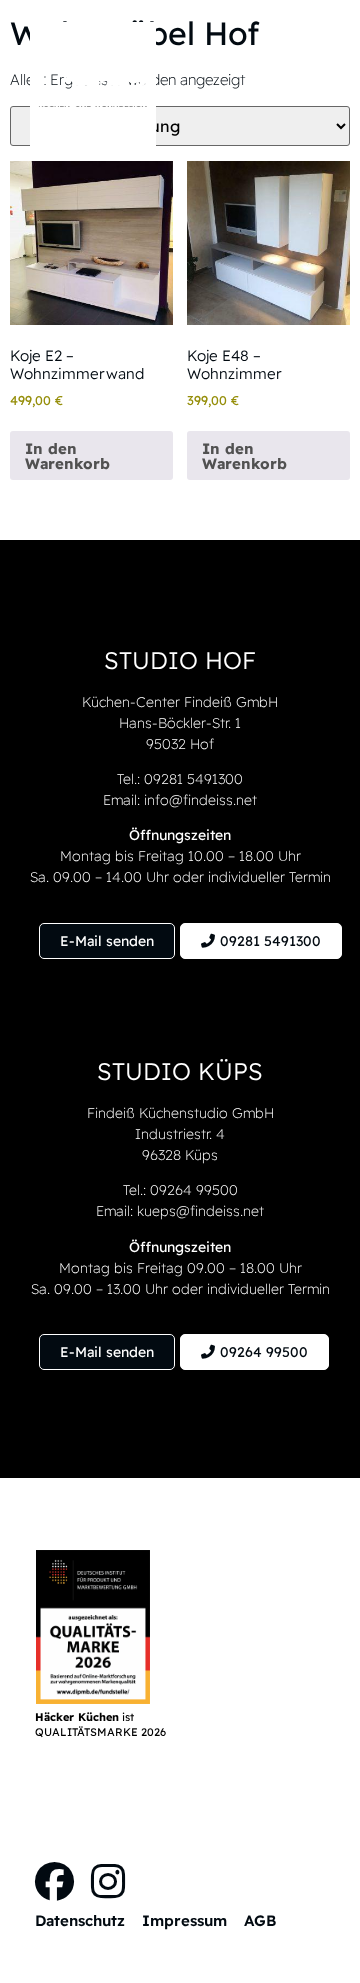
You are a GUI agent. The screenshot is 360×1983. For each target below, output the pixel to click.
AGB (260, 1920)
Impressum (184, 1920)
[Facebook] (54, 1881)
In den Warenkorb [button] (67, 456)
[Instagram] (107, 1881)
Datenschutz (80, 1920)
